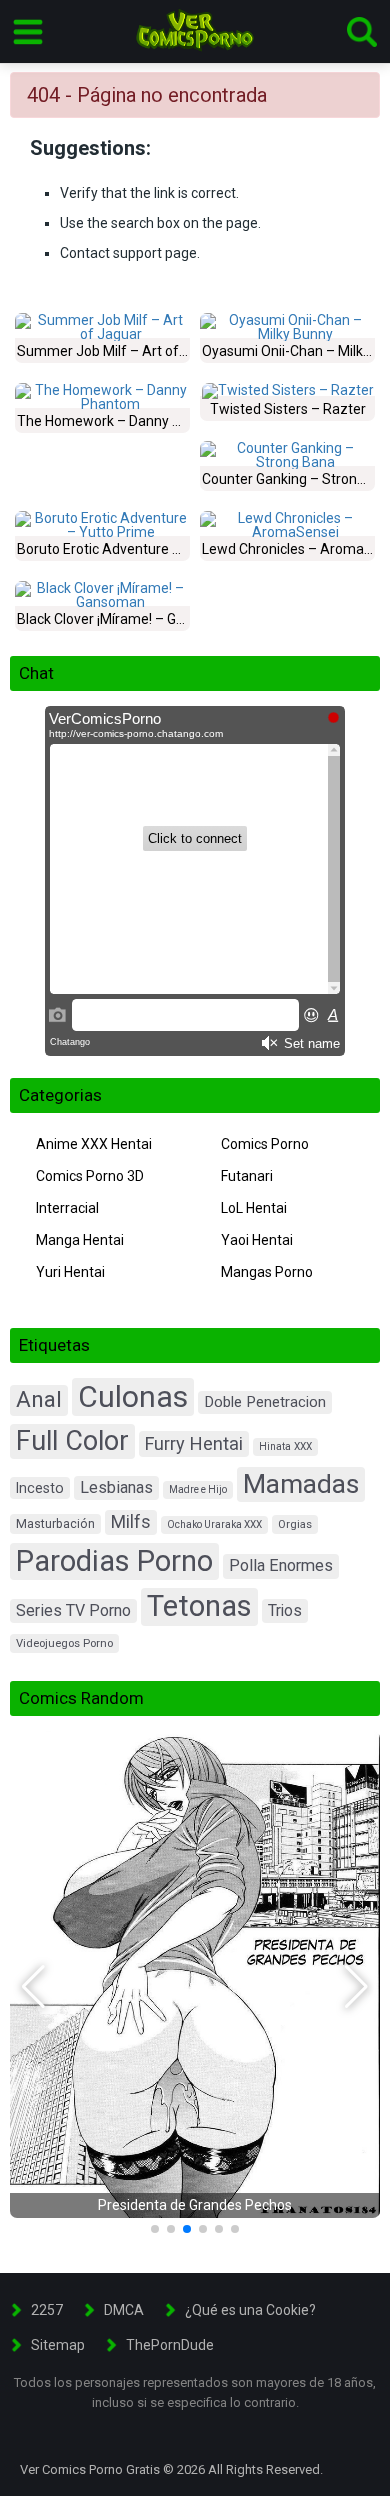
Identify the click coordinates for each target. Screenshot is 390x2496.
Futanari (247, 1176)
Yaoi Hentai (257, 1240)
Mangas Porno (267, 1272)
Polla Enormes (281, 1565)
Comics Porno (265, 1144)
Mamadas (301, 1483)
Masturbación (55, 1524)
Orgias (295, 1524)
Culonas (133, 1396)
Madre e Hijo (198, 1489)
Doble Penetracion (265, 1402)
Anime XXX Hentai (94, 1144)
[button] (33, 1987)
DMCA (124, 2310)
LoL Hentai (254, 1208)
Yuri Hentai (70, 1272)
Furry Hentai (194, 1443)
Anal (39, 1399)
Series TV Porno (73, 1610)
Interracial (67, 1208)
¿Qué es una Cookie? (250, 2310)
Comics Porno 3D (90, 1176)
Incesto (40, 1488)
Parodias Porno (114, 1561)
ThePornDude (170, 2345)
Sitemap (58, 2345)
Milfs (131, 1522)
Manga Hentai (80, 1240)
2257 (47, 2310)
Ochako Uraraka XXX (214, 1524)
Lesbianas (116, 1487)
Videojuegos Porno (64, 1643)
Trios (285, 1610)
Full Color (72, 1441)
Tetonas (199, 1606)
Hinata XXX (285, 1446)
